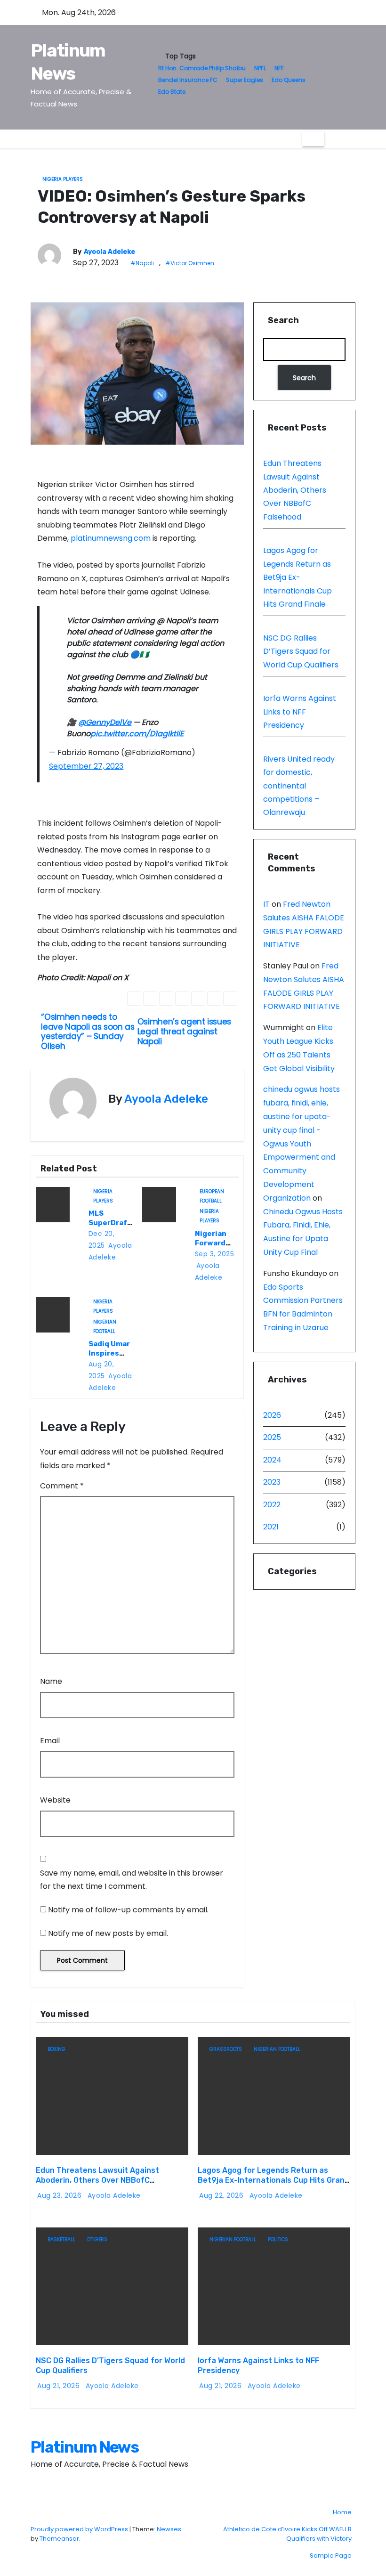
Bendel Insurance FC (188, 80)
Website (55, 1800)
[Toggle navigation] (313, 139)
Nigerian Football (105, 1323)
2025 (272, 1437)
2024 (272, 1460)
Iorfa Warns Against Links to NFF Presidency (300, 712)
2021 (271, 1527)
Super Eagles (245, 80)
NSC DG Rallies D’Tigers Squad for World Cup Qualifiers (301, 651)
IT (266, 904)
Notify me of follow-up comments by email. (128, 1910)
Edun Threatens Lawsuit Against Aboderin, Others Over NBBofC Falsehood (295, 490)
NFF (279, 68)
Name (51, 1681)
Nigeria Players (63, 179)
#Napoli (142, 263)
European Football (212, 1192)
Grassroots (226, 2049)
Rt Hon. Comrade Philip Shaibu (202, 68)
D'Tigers (97, 2239)
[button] (331, 139)
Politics (278, 2239)
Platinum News (84, 2447)
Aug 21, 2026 (60, 2386)
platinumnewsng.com (111, 538)
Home (342, 2512)
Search (283, 320)
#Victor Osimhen (190, 263)
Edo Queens (289, 80)
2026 (272, 1415)
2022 (272, 1505)
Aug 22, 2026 (222, 2195)
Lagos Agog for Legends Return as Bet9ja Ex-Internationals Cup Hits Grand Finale (298, 577)
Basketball (61, 2239)
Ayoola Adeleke (109, 252)
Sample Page (331, 2556)
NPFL (260, 68)
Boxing (56, 2049)
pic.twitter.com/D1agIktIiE (137, 734)
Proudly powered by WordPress (80, 2529)
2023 (272, 1482)
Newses (169, 2529)
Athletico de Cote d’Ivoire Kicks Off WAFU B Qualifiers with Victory (287, 2534)
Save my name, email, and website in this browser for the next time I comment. (132, 1880)
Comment (62, 1486)
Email (50, 1741)
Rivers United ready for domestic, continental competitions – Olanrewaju (299, 786)
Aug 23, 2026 (60, 2195)
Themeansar (59, 2539)
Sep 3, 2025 (215, 1254)
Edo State (172, 92)
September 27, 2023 (86, 766)
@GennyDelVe (105, 722)
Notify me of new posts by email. (108, 1933)
